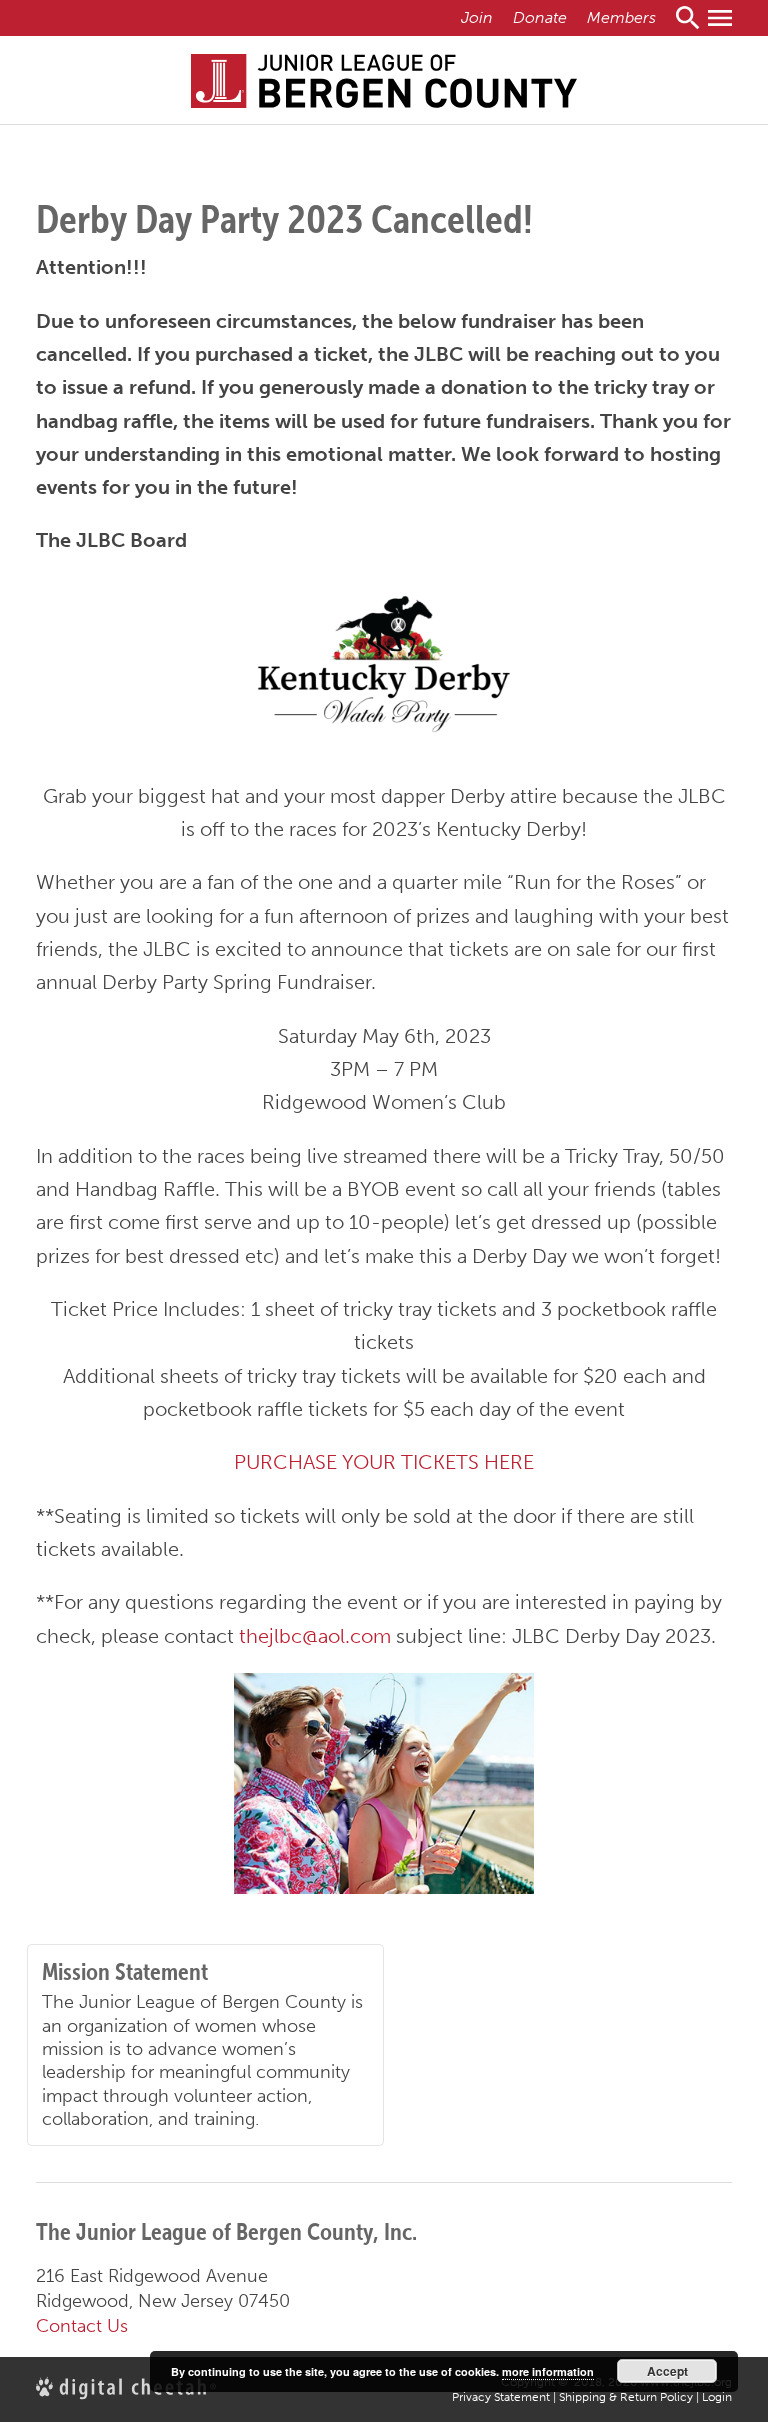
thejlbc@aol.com (315, 1636)
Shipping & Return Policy (626, 2397)
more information (548, 2371)
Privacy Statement (501, 2397)
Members (621, 17)
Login (717, 2397)
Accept (667, 2371)
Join (477, 17)
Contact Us (82, 2326)
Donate (540, 17)
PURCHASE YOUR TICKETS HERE (384, 1462)
